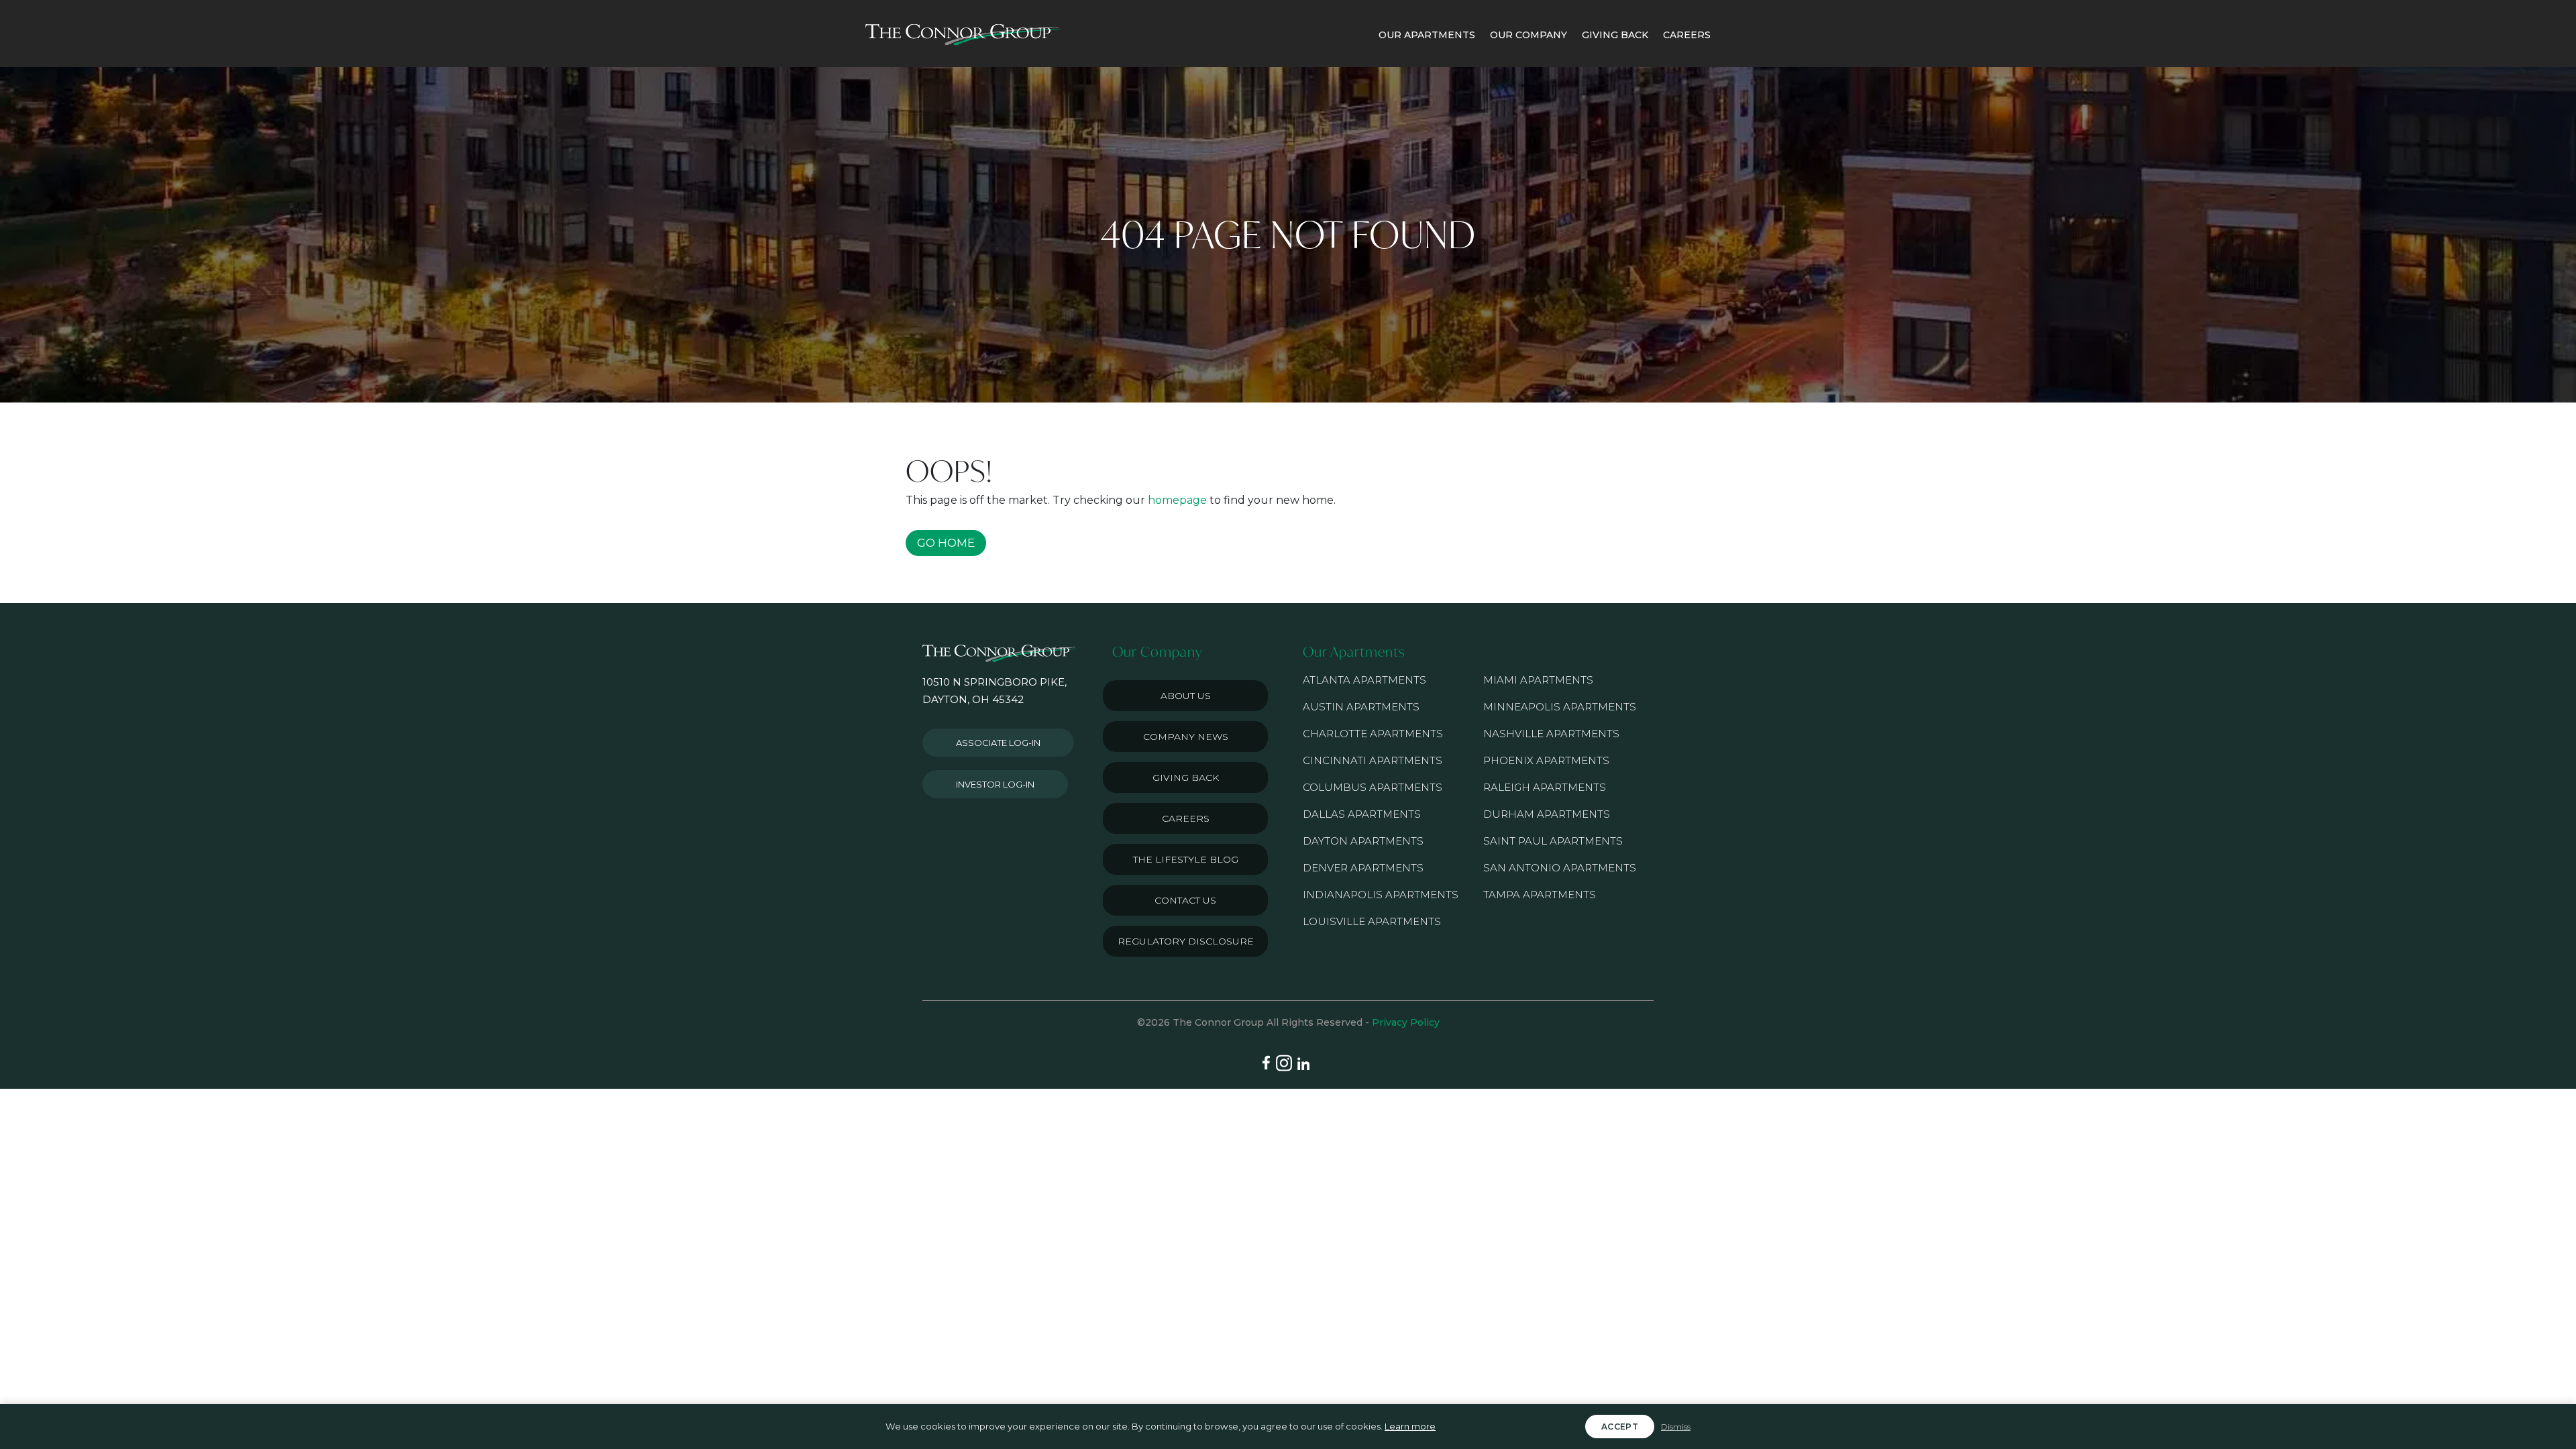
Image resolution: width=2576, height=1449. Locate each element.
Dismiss (1676, 1427)
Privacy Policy (1406, 1022)
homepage (1177, 500)
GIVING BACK (1615, 35)
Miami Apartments (1538, 680)
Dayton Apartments (1363, 841)
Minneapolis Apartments (1560, 707)
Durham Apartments (1547, 814)
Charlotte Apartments (1373, 734)
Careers (1186, 818)
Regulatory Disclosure (1186, 941)
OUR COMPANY (1528, 35)
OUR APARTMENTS (1427, 35)
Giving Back (1186, 777)
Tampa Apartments (1540, 895)
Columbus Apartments (1373, 787)
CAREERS (1687, 35)
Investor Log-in (995, 784)
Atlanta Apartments (1364, 680)
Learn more (1410, 1426)
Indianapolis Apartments (1381, 895)
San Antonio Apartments (1560, 868)
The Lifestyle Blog (1186, 859)
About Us (1186, 696)
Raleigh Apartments (1545, 787)
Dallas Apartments (1362, 814)
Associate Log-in (998, 743)
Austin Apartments (1361, 707)
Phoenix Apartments (1546, 760)
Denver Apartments (1363, 868)
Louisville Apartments (1372, 921)
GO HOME (946, 543)
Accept (1620, 1427)
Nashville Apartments (1551, 734)
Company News (1186, 737)
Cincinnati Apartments (1373, 760)
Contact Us (1185, 900)
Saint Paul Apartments (1553, 841)
